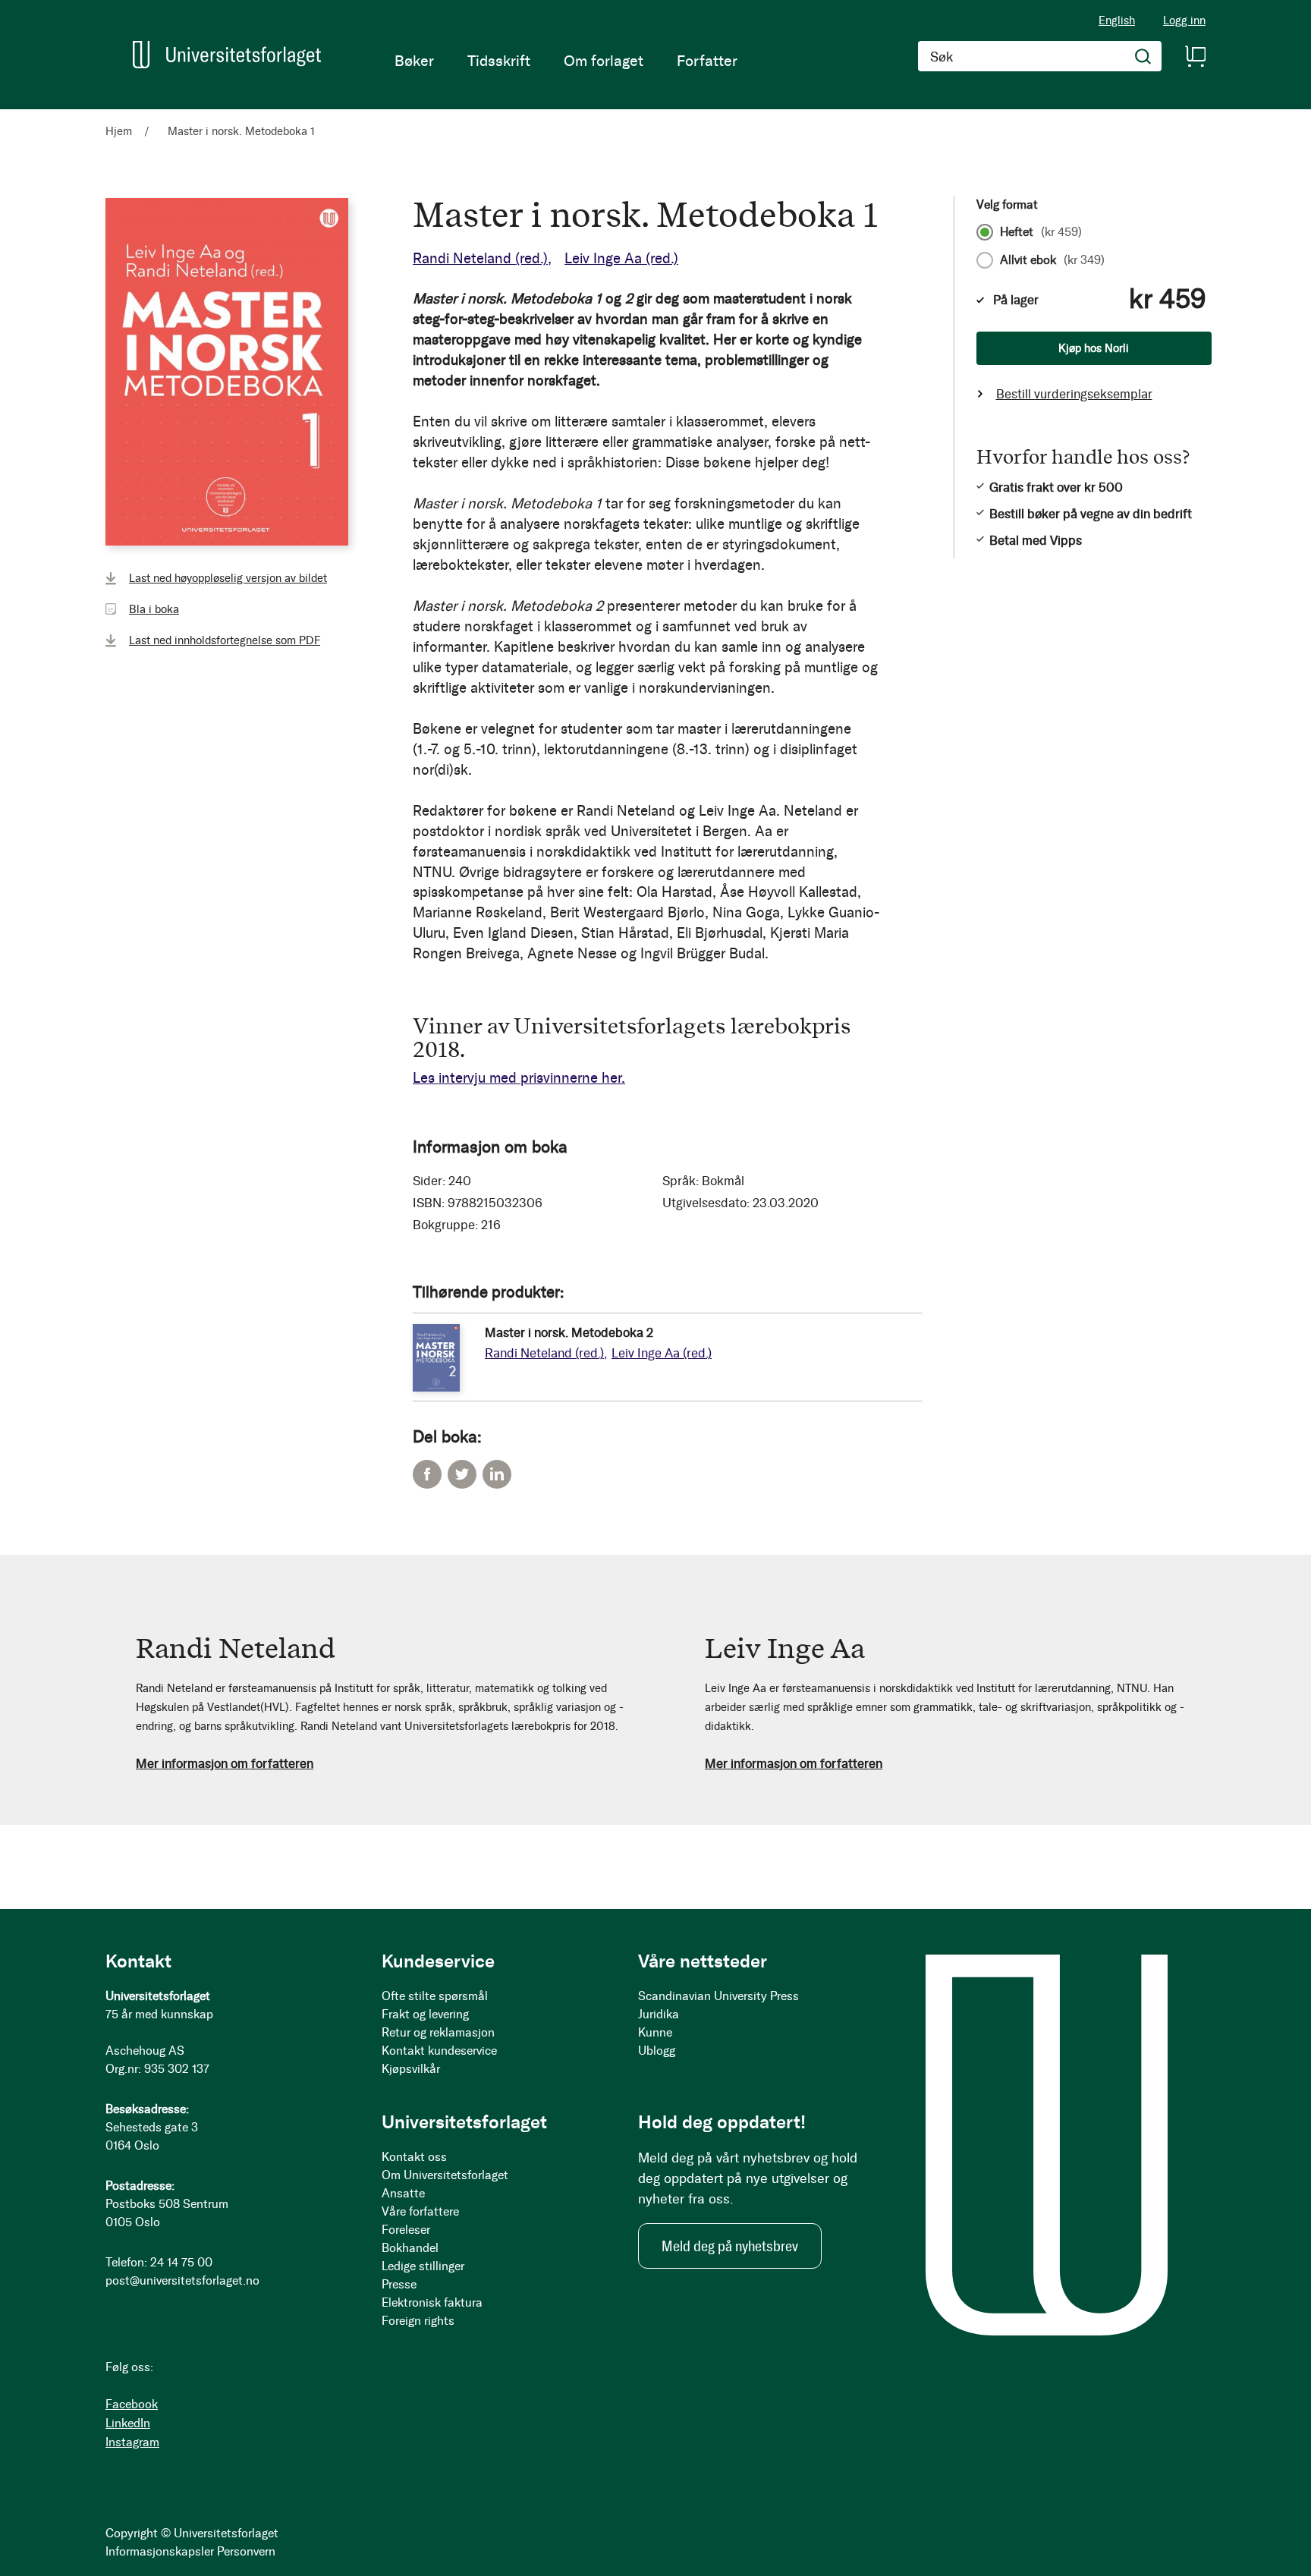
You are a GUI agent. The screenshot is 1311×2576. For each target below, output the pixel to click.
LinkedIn (497, 1474)
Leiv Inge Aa (621, 258)
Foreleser (406, 2230)
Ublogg (657, 2051)
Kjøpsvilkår (411, 2069)
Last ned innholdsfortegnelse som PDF (225, 640)
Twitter (462, 1474)
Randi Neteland (480, 258)
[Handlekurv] (1195, 56)
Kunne (655, 2032)
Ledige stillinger (423, 2266)
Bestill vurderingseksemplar (1074, 394)
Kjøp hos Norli (1094, 348)
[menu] (566, 61)
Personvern (246, 2551)
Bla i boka (154, 609)
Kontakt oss (414, 2157)
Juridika (659, 2014)
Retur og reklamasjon (438, 2032)
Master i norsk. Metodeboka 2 (569, 1332)
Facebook (427, 1474)
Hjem (119, 131)
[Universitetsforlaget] (227, 55)
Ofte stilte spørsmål (435, 1996)
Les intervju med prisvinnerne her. (519, 1078)
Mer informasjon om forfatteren (225, 1763)
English (1117, 20)
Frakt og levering (425, 2014)
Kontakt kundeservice (439, 2051)
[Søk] (1143, 56)
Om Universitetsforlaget (445, 2175)
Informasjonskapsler (160, 2551)
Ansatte (403, 2193)
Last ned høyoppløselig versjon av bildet (228, 578)
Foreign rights (418, 2321)
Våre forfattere (420, 2211)
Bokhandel (410, 2248)
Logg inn (1184, 21)
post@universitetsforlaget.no (182, 2280)
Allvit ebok (1052, 260)
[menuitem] (414, 61)
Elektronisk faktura (432, 2302)
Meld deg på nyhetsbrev (730, 2246)
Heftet (1041, 232)
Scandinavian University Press (718, 1996)
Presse (399, 2284)
